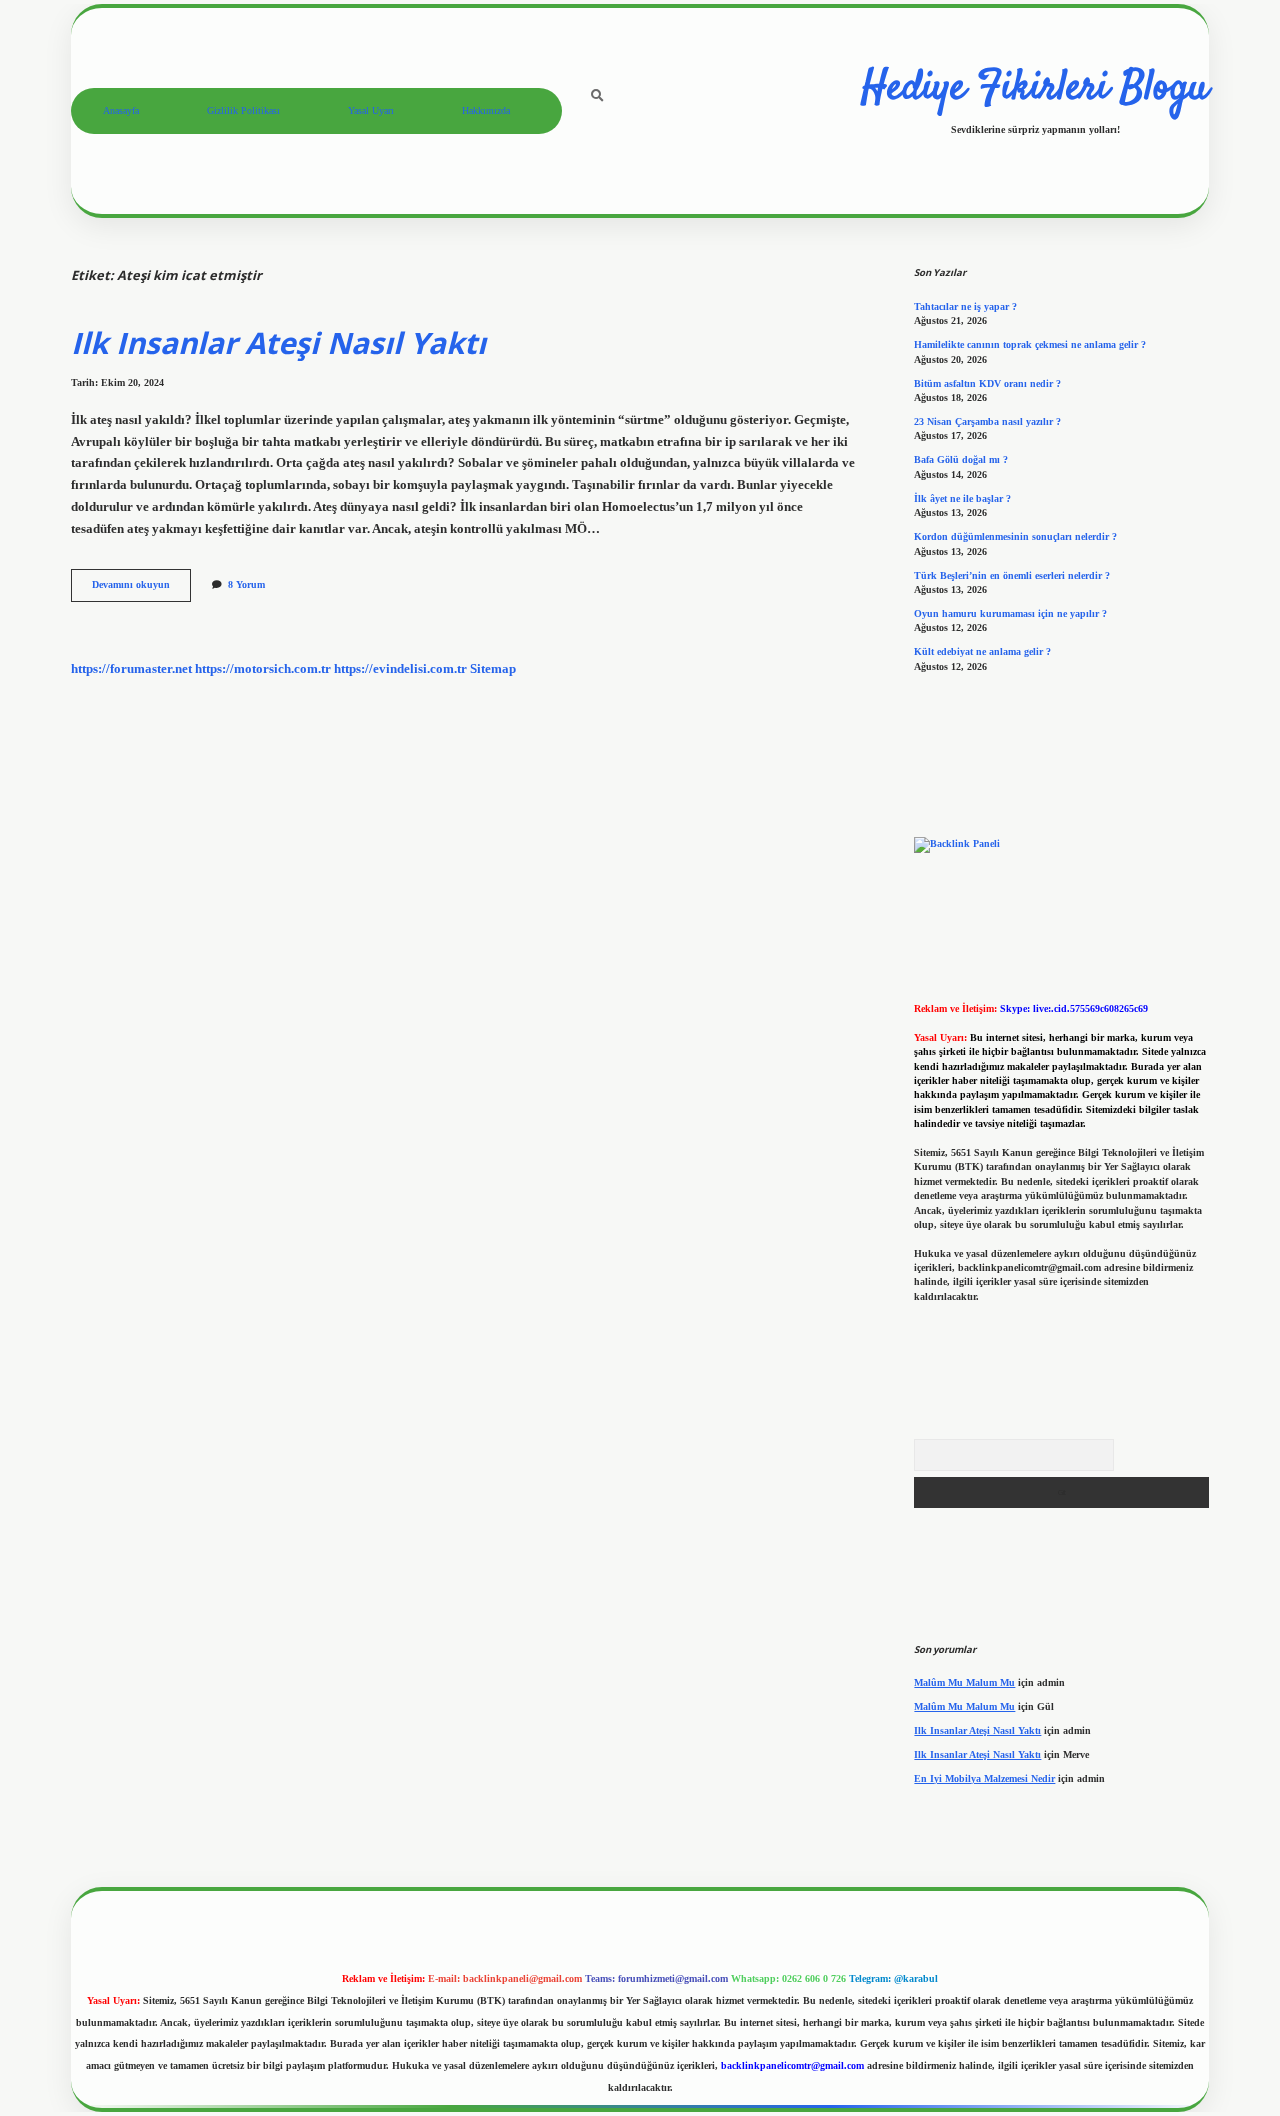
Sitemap (493, 669)
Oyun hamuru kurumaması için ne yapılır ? (1010, 613)
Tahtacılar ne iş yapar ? (965, 306)
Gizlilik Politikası (243, 110)
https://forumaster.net (131, 669)
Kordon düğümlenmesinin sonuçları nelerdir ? (1015, 536)
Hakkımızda (486, 110)
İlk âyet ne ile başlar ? (962, 498)
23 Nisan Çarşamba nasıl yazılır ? (987, 421)
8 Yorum (246, 584)
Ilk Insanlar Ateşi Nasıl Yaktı (278, 342)
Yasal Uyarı (371, 110)
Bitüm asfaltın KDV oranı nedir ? (987, 383)
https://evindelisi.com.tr (400, 669)
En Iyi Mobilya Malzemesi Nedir (984, 1778)
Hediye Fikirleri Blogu (1035, 89)
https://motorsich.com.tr (263, 669)
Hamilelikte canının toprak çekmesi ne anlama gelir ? (1030, 344)
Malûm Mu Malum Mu (964, 1682)
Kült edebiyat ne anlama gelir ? (982, 651)
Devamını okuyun (141, 589)
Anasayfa (121, 110)
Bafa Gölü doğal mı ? (961, 459)
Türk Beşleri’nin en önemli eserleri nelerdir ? (1012, 575)
